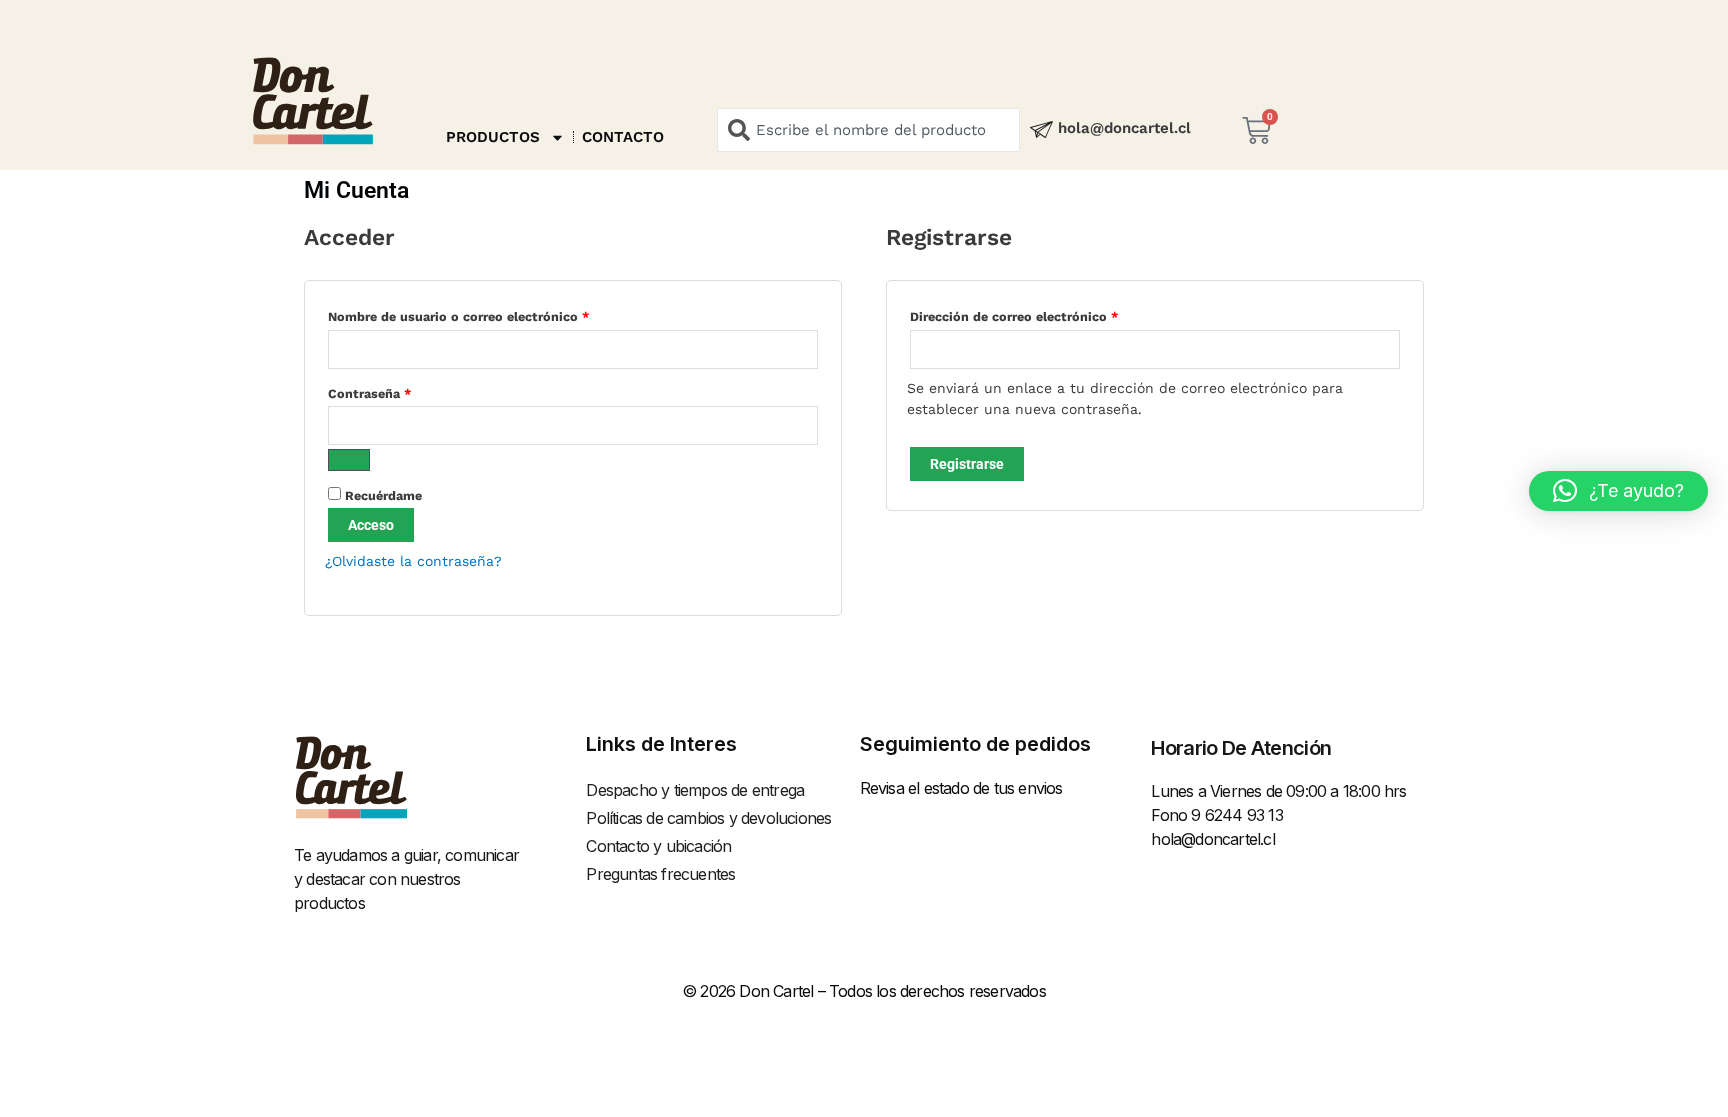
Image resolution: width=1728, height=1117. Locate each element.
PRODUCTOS (493, 137)
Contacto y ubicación (658, 846)
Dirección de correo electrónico (1048, 314)
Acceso (371, 525)
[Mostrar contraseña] (349, 460)
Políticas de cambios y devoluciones (708, 818)
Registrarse (967, 464)
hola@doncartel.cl (1124, 128)
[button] (1618, 491)
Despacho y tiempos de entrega (695, 790)
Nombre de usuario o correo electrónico (493, 314)
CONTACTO (623, 137)
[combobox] (868, 130)
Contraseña (404, 391)
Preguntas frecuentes (660, 874)
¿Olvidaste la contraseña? (413, 561)
